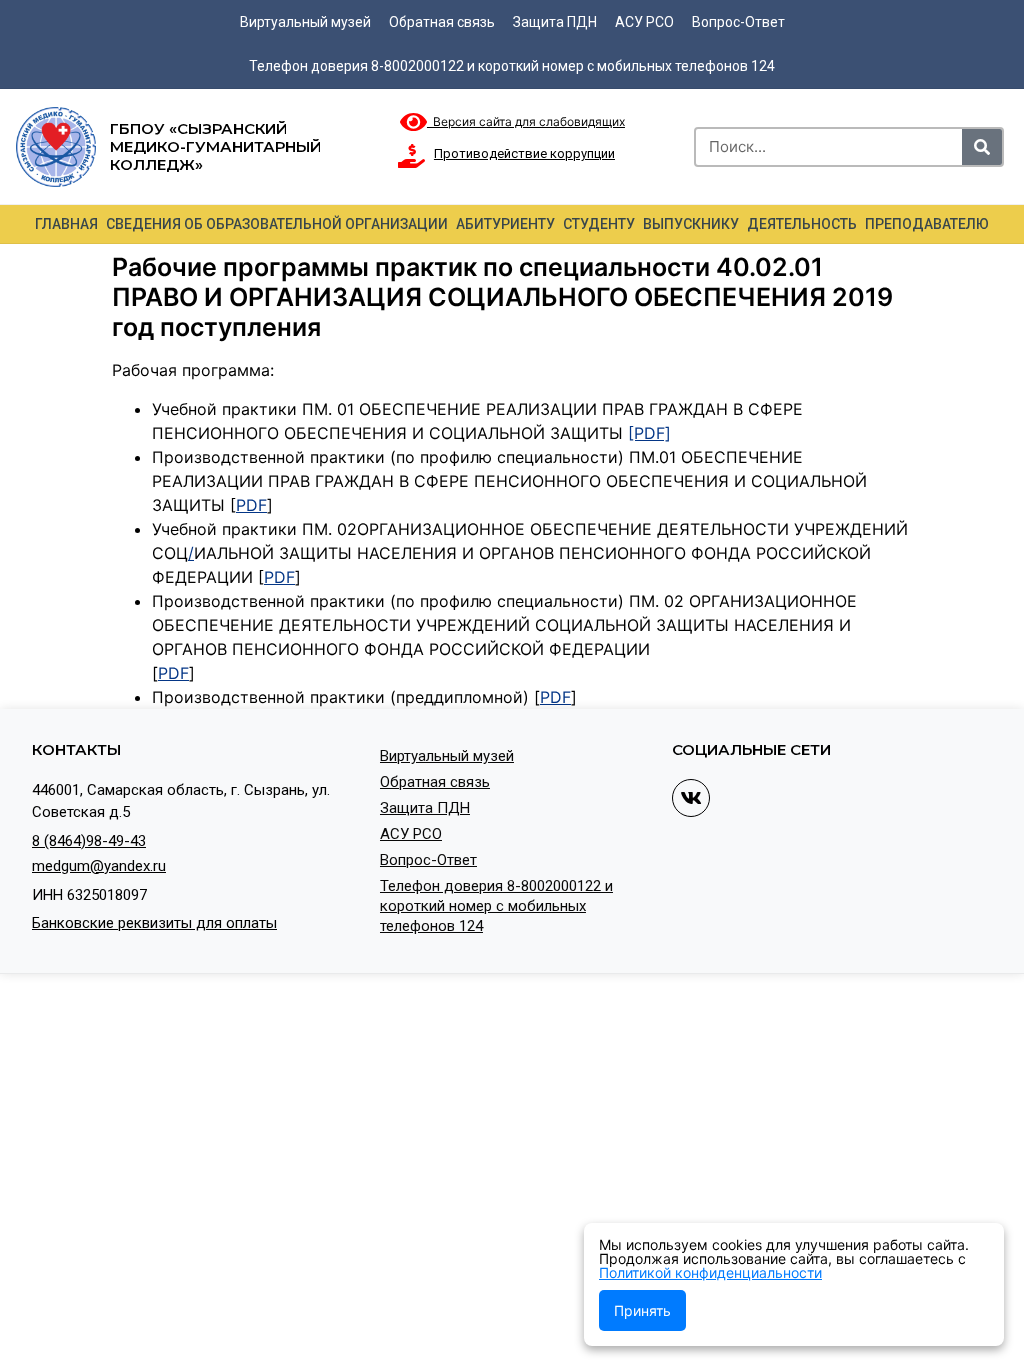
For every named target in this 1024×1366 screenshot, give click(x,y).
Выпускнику (691, 224)
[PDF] (649, 433)
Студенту (599, 224)
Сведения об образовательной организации (277, 224)
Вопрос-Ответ (738, 22)
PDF (251, 505)
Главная (66, 224)
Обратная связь (442, 22)
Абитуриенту (505, 224)
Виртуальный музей (305, 22)
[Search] (982, 147)
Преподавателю (927, 224)
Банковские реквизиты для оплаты (154, 923)
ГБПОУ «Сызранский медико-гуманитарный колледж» (215, 146)
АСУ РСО (644, 22)
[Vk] (691, 798)
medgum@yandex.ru (99, 866)
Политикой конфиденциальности (710, 1272)
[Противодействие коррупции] (412, 156)
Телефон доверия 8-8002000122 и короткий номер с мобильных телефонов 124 (512, 66)
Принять (642, 1310)
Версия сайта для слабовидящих (526, 121)
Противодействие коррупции (524, 153)
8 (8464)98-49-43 (89, 841)
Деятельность (802, 224)
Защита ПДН (555, 22)
